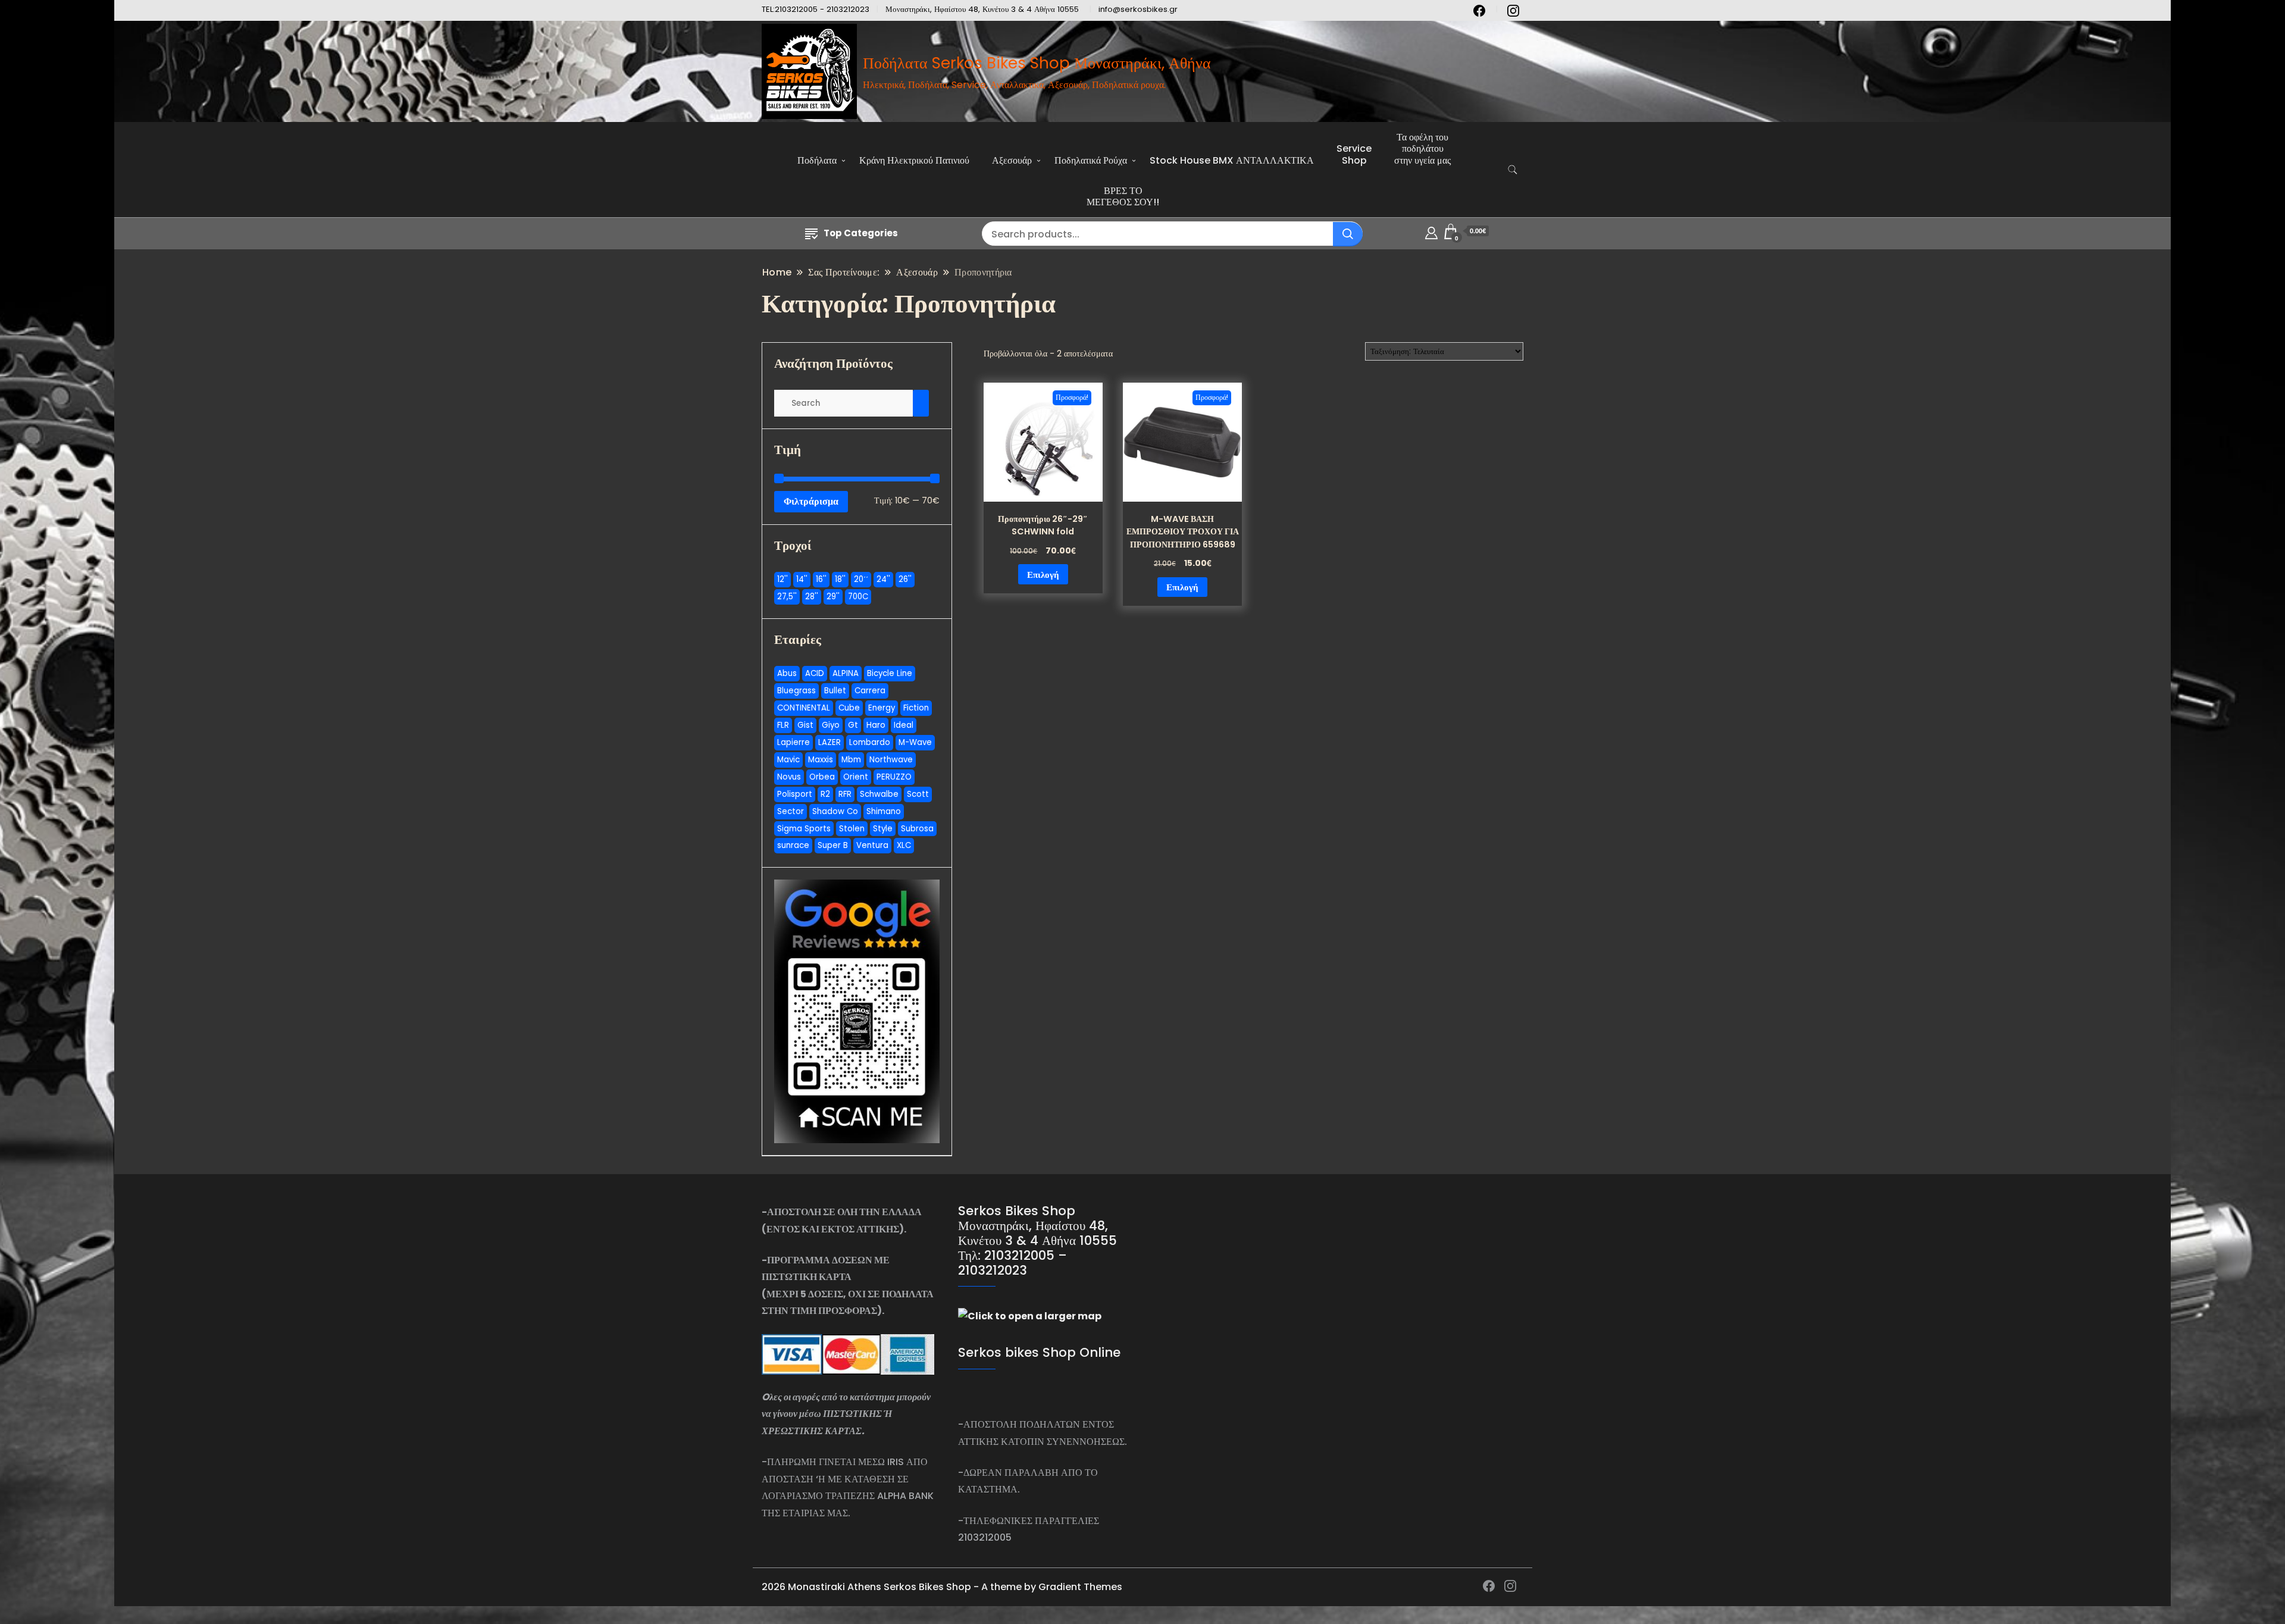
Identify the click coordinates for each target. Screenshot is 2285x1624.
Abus (787, 673)
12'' (782, 579)
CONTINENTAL (804, 708)
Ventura (872, 845)
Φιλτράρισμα (811, 501)
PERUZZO (894, 777)
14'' (802, 579)
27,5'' (787, 597)
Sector (791, 811)
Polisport (795, 794)
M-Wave (915, 742)
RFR (845, 794)
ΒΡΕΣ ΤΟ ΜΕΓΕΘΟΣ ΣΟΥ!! (1123, 196)
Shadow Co (835, 811)
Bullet (835, 691)
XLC (904, 845)
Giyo (831, 725)
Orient (856, 777)
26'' (905, 579)
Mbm (851, 760)
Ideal (904, 725)
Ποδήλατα (817, 160)
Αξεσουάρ (1012, 160)
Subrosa (917, 829)
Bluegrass (796, 691)
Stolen (852, 829)
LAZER (830, 742)
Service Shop (1354, 154)
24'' (883, 579)
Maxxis (821, 760)
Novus (789, 777)
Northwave (891, 760)
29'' (833, 597)
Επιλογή (1043, 575)
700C (858, 597)
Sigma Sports (804, 829)
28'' (812, 597)
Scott (918, 794)
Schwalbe (879, 794)
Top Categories (861, 233)
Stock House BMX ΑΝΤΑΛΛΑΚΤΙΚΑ (1232, 160)
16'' (821, 579)
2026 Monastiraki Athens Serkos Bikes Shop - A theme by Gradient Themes (942, 1587)
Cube (849, 708)
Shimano (884, 811)
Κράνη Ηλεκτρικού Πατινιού (914, 160)
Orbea (822, 777)
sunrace (793, 845)
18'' (840, 579)
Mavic (788, 760)
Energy (882, 708)
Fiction (916, 708)
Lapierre (794, 742)
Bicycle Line (890, 673)
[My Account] (1431, 231)
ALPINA (846, 673)
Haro (876, 725)
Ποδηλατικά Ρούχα (1091, 160)
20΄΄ (861, 579)
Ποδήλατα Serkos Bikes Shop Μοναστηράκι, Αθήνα (1037, 63)
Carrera (870, 691)
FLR (783, 725)
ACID (815, 673)
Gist (805, 725)
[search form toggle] (1513, 170)
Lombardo (870, 742)
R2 (825, 794)
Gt (853, 725)
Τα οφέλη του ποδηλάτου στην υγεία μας (1422, 148)
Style (883, 829)
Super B (833, 845)
